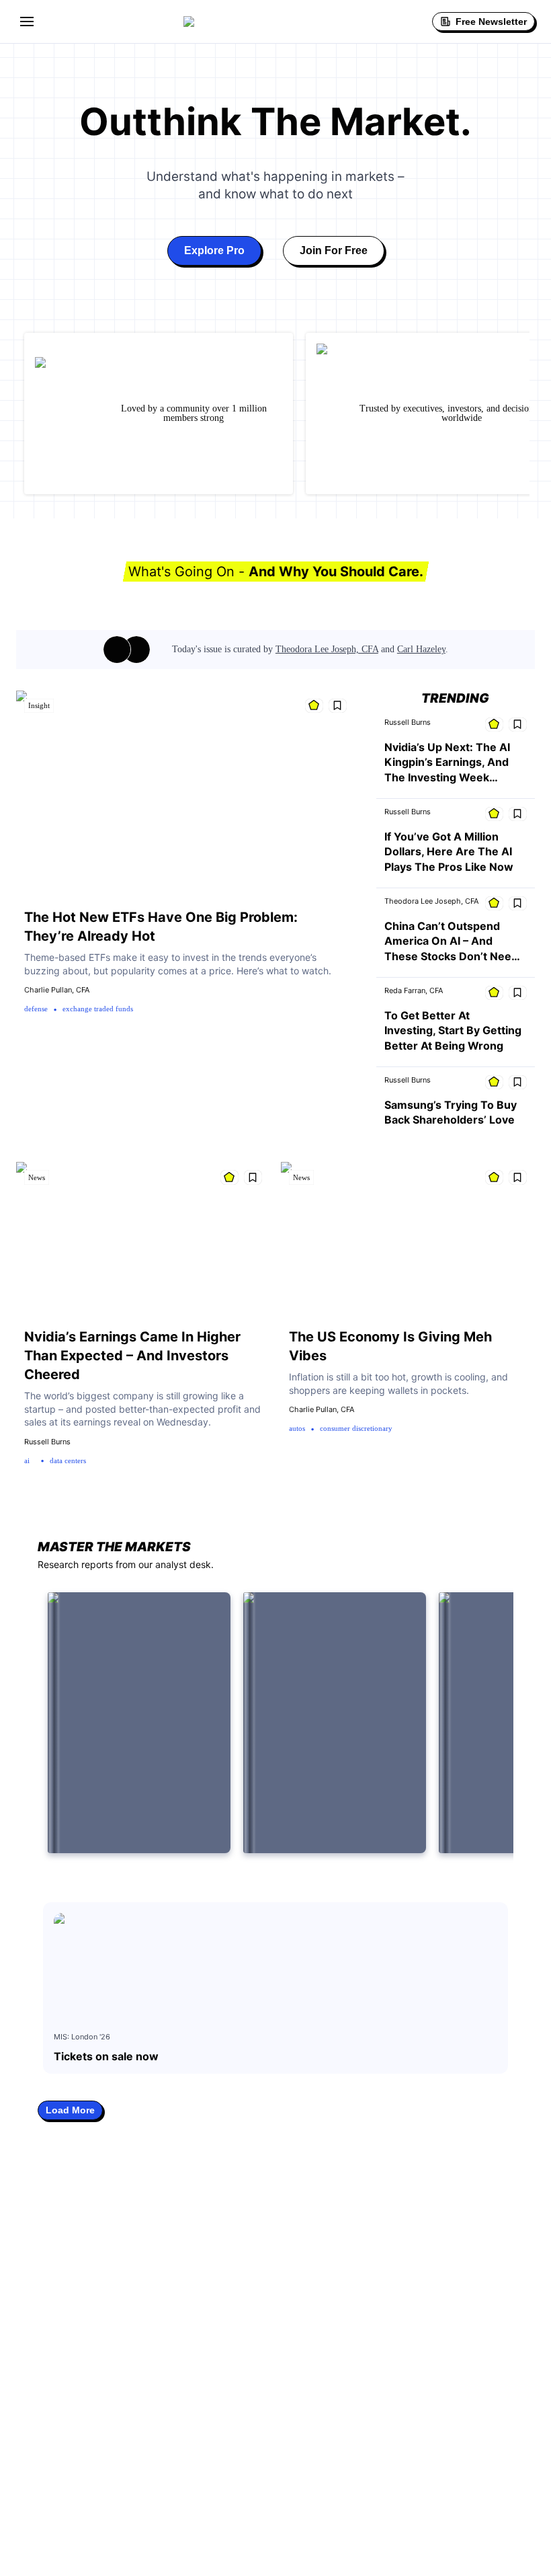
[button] (27, 22)
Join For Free (334, 250)
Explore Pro (214, 250)
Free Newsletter (491, 22)
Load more (70, 2110)
